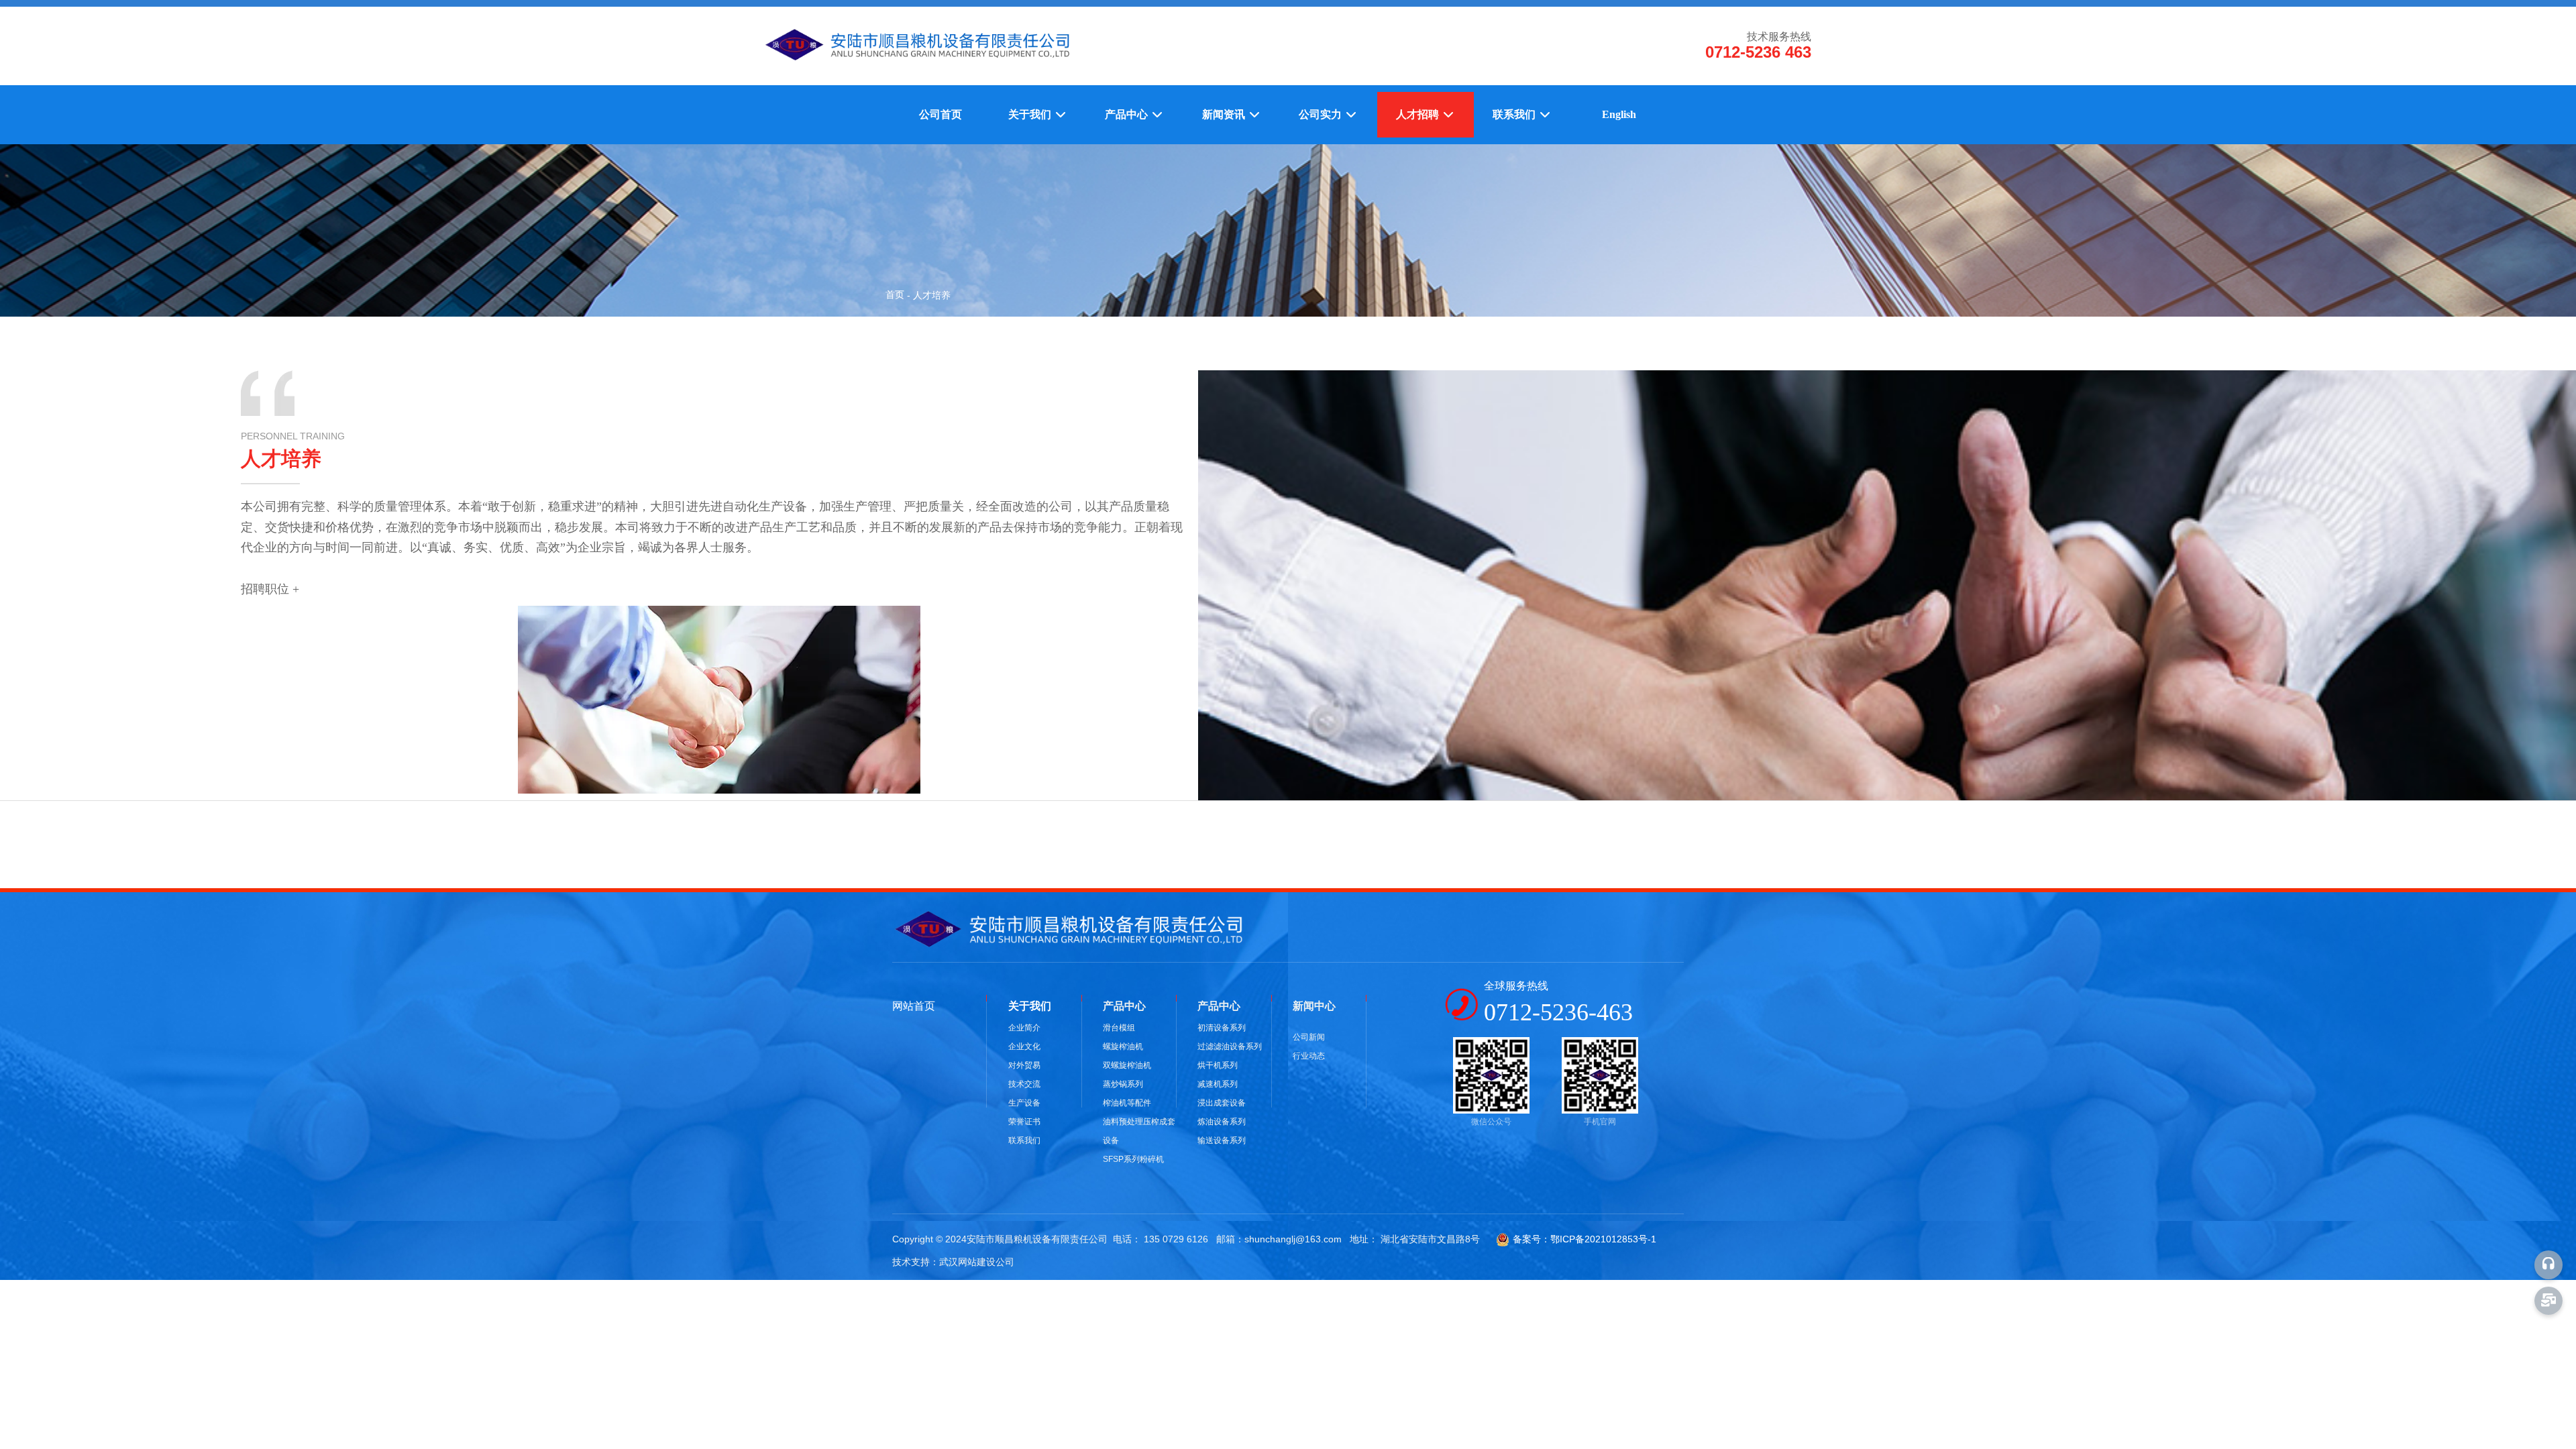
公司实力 (1322, 114)
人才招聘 (1419, 114)
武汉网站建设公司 (977, 1262)
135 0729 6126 (1176, 1239)
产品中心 (1128, 114)
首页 (896, 294)
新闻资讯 (1225, 114)
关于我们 (1031, 114)
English (1619, 114)
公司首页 (941, 114)
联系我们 (1515, 114)
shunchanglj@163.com (1293, 1239)
